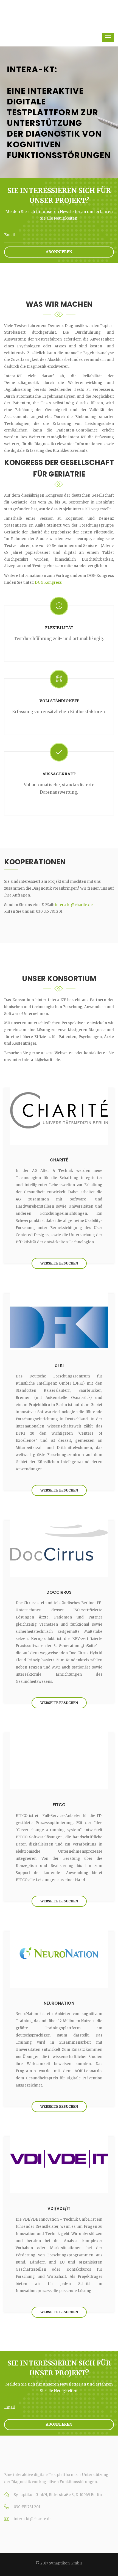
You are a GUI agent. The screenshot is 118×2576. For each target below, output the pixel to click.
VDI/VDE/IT (59, 2208)
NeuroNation (59, 2003)
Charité (59, 1160)
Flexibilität (59, 628)
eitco (59, 1805)
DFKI (59, 1365)
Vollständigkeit (59, 701)
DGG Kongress (48, 583)
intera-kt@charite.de (74, 905)
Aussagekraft (59, 774)
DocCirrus (59, 1592)
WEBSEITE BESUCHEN (59, 1263)
